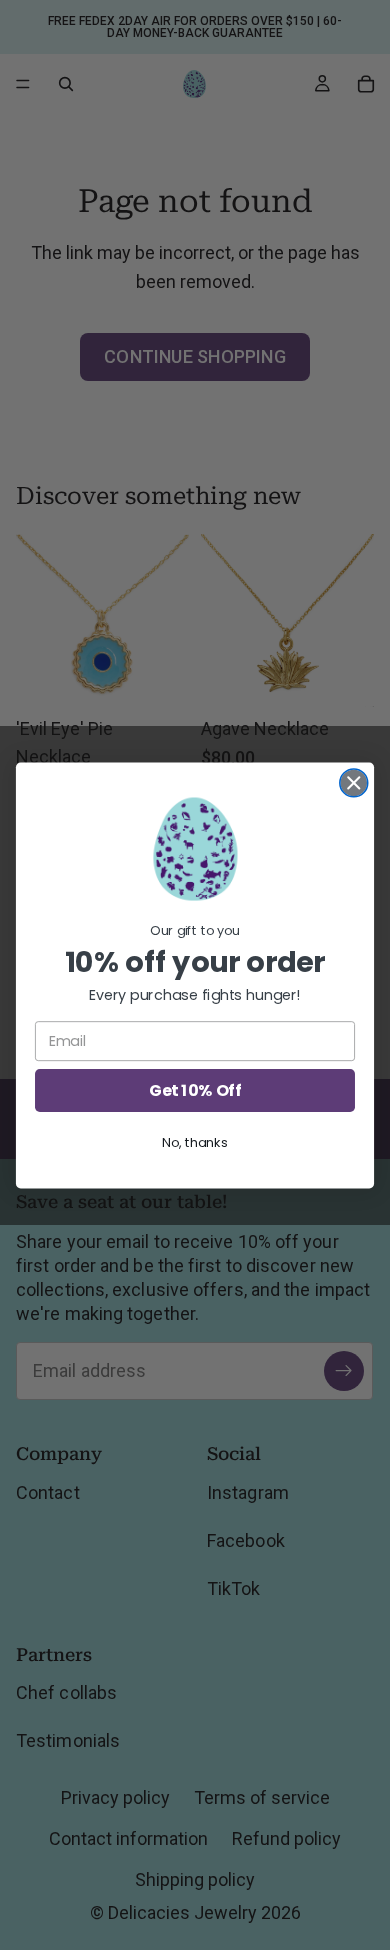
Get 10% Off (195, 1090)
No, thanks (194, 1142)
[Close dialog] (354, 782)
